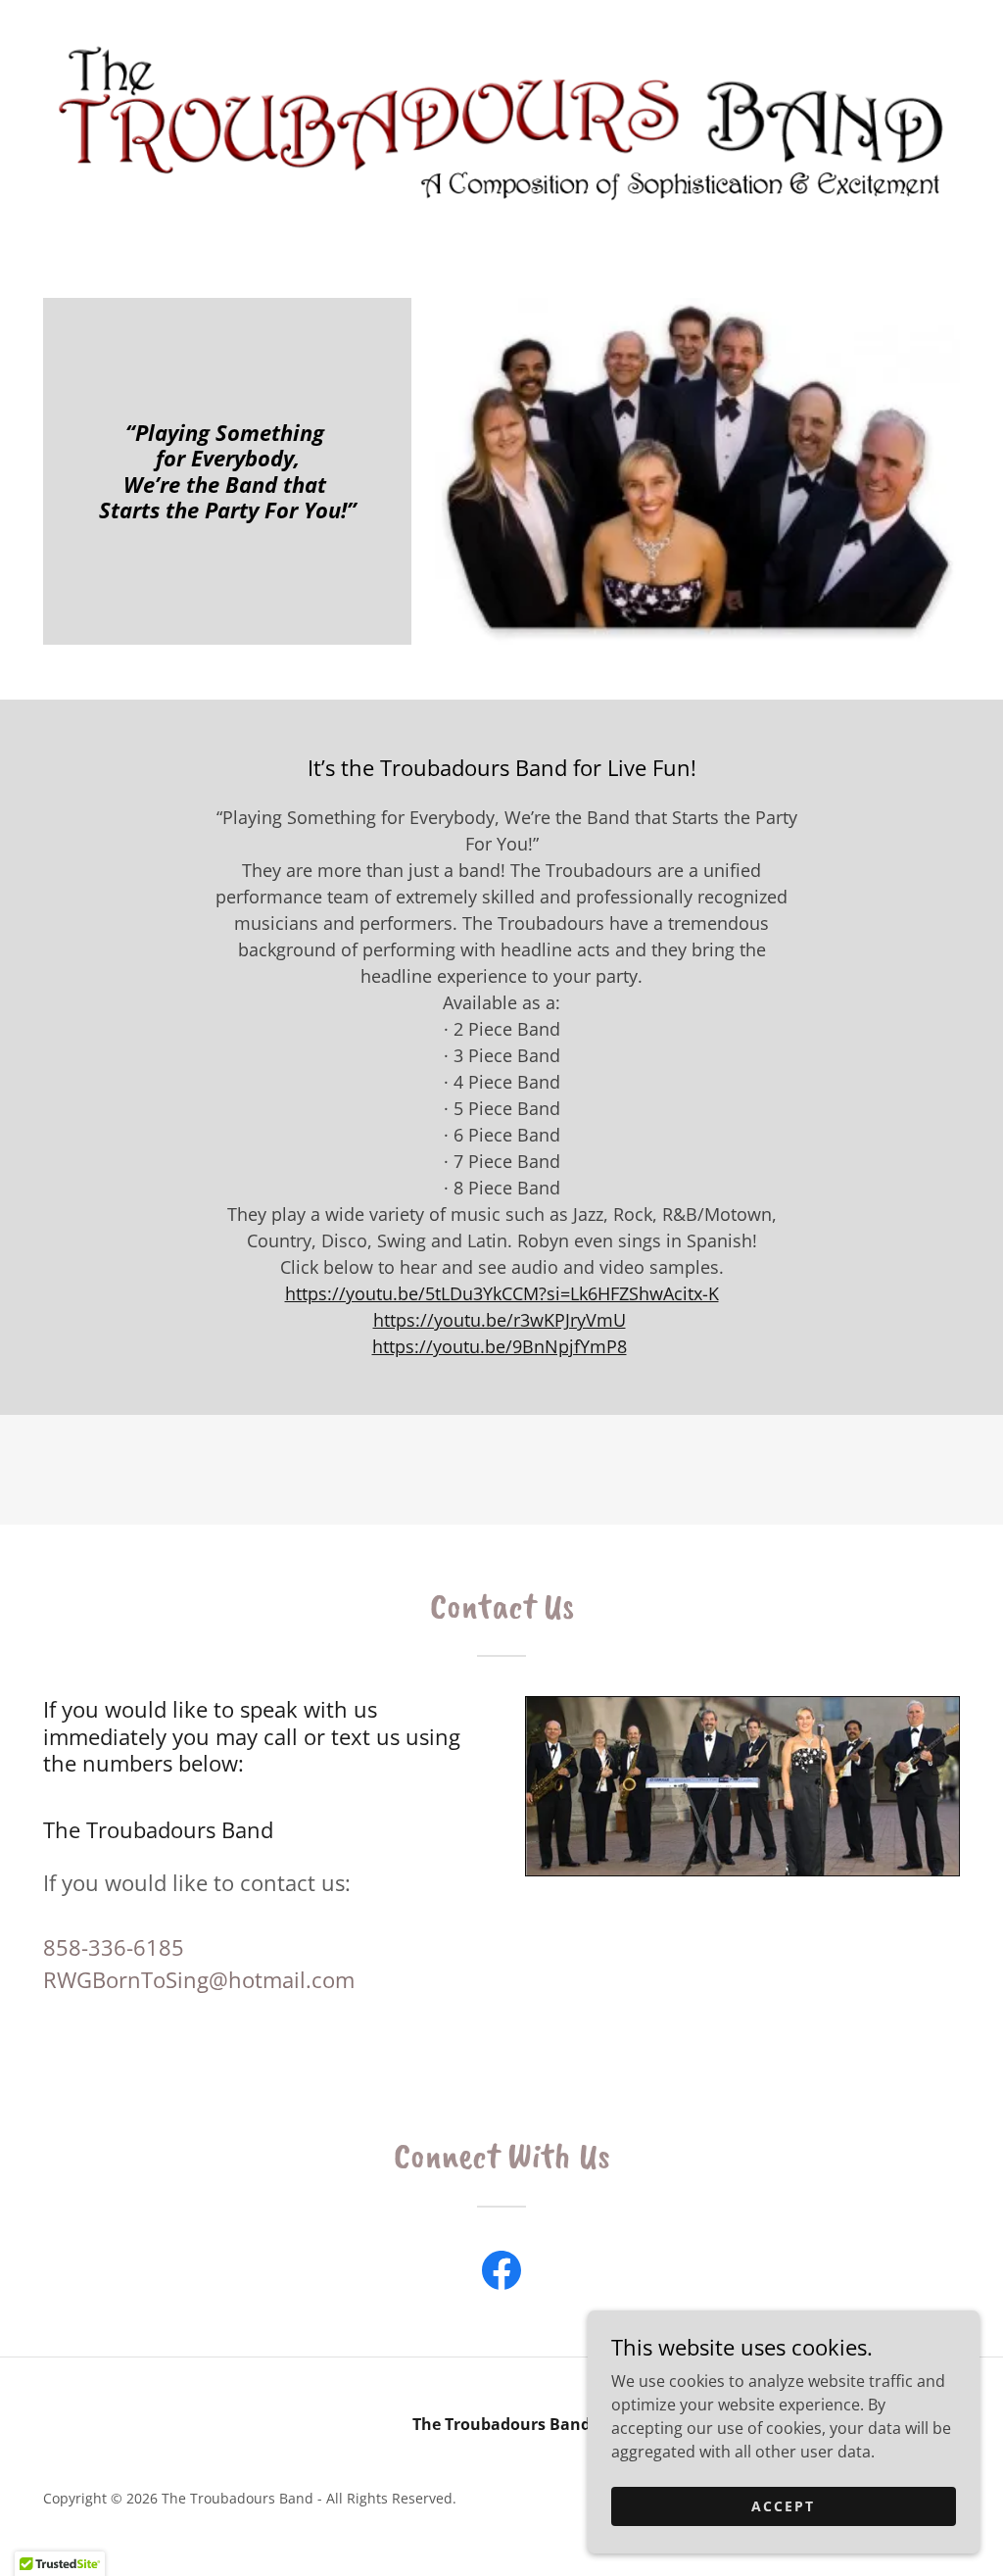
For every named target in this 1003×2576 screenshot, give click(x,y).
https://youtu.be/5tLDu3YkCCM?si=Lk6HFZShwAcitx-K (502, 1293)
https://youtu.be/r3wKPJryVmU (500, 1320)
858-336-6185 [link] (114, 1947)
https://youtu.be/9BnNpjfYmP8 (500, 1346)
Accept (783, 2506)
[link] (501, 120)
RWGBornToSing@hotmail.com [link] (199, 1979)
